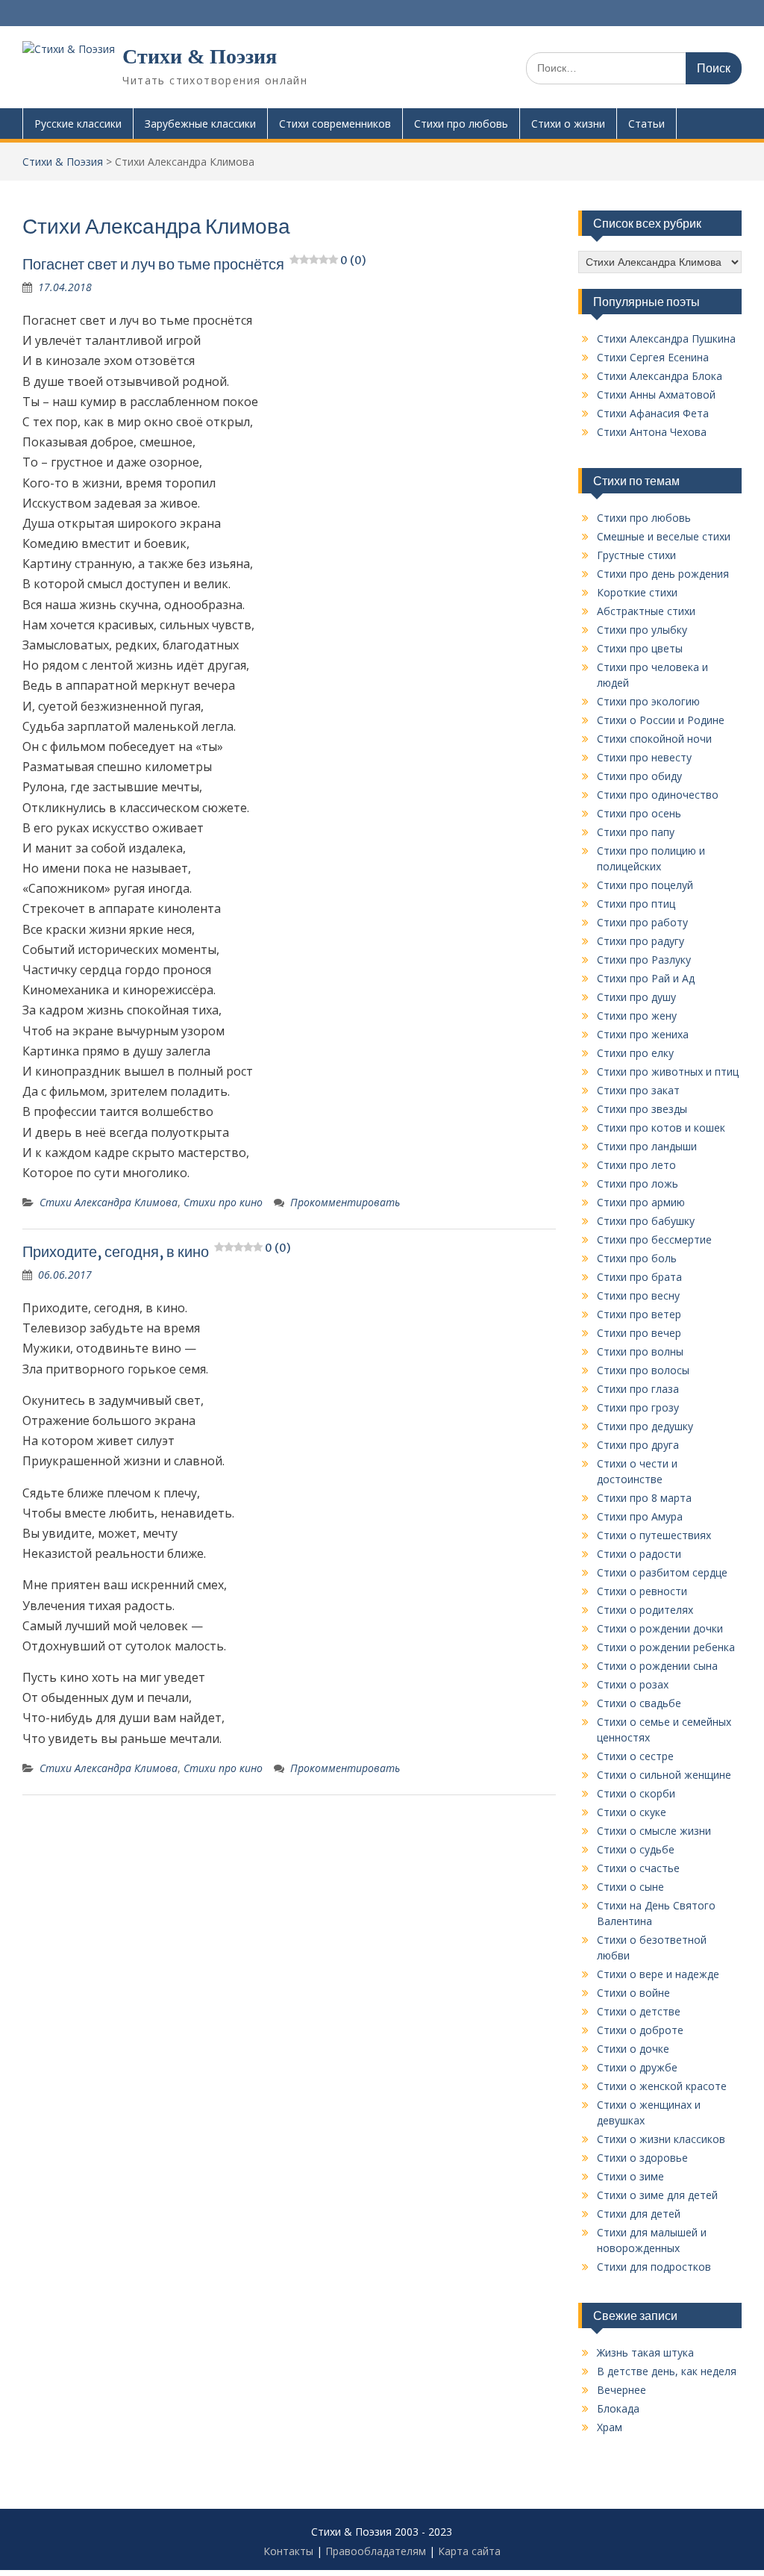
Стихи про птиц (636, 904)
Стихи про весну (638, 1295)
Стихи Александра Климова (109, 1202)
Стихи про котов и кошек (661, 1128)
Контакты (288, 2551)
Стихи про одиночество (658, 795)
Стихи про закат (638, 1090)
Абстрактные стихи (646, 611)
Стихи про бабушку (646, 1221)
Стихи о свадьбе (639, 1703)
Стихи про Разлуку (644, 960)
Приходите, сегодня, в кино (156, 1251)
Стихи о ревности (642, 1591)
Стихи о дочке (633, 2049)
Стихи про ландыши (647, 1146)
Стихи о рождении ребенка (666, 1647)
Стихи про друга (638, 1445)
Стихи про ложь (638, 1183)
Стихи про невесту (644, 757)
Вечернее (621, 2390)
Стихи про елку (635, 1053)
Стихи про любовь (461, 124)
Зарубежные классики (200, 124)
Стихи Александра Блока (660, 376)
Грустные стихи (636, 555)
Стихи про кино (223, 1202)
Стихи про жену (637, 1016)
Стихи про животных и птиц (668, 1072)
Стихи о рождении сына (657, 1666)
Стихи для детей (639, 2214)
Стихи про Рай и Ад (646, 978)
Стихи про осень (639, 813)
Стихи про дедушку (645, 1426)
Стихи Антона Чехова (652, 432)
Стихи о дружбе (637, 2067)
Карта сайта (469, 2551)
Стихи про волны (640, 1351)
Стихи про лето (636, 1165)
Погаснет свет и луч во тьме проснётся (194, 264)
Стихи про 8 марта (644, 1498)
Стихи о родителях (645, 1610)
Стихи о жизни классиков (661, 2139)
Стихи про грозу (638, 1407)
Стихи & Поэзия (200, 56)
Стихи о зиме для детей (657, 2195)
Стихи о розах (633, 1684)
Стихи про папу (636, 832)
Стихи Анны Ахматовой (656, 394)
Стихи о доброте (640, 2030)
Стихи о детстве (639, 2011)
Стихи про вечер (639, 1333)
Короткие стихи (637, 592)
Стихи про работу (642, 922)
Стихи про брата (639, 1277)
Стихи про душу (636, 997)
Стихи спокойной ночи (654, 739)
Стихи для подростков (654, 2267)
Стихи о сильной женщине (664, 1775)
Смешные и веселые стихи (664, 536)
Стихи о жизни (568, 124)
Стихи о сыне (630, 1887)
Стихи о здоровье (642, 2158)
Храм (610, 2427)
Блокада (618, 2408)
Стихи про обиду (639, 776)
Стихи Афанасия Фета (653, 413)
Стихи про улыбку (642, 630)
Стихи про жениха (643, 1034)
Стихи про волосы (643, 1370)
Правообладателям (376, 2551)
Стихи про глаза (638, 1389)
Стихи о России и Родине (661, 720)
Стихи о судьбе (636, 1849)
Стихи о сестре (635, 1756)
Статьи (646, 124)
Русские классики (78, 124)
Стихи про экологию (648, 701)
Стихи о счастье (638, 1868)
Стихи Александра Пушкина (666, 339)
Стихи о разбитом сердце (662, 1572)
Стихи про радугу (641, 941)
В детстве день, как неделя (667, 2371)
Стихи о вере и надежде (658, 1974)
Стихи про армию (641, 1202)
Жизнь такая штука (645, 2352)
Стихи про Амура (640, 1516)
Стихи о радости (639, 1554)
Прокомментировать (345, 1202)
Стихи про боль (637, 1258)
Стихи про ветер (639, 1314)
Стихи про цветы (640, 648)
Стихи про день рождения (663, 574)
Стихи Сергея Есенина (653, 357)
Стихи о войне (633, 1993)
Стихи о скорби (636, 1793)
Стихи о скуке (632, 1812)
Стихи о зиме (630, 2176)
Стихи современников (335, 124)
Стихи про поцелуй (645, 885)
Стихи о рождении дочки (660, 1628)
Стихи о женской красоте (662, 2086)
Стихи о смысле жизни (654, 1831)
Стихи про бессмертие (654, 1239)
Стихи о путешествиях (654, 1535)
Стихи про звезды (642, 1109)
